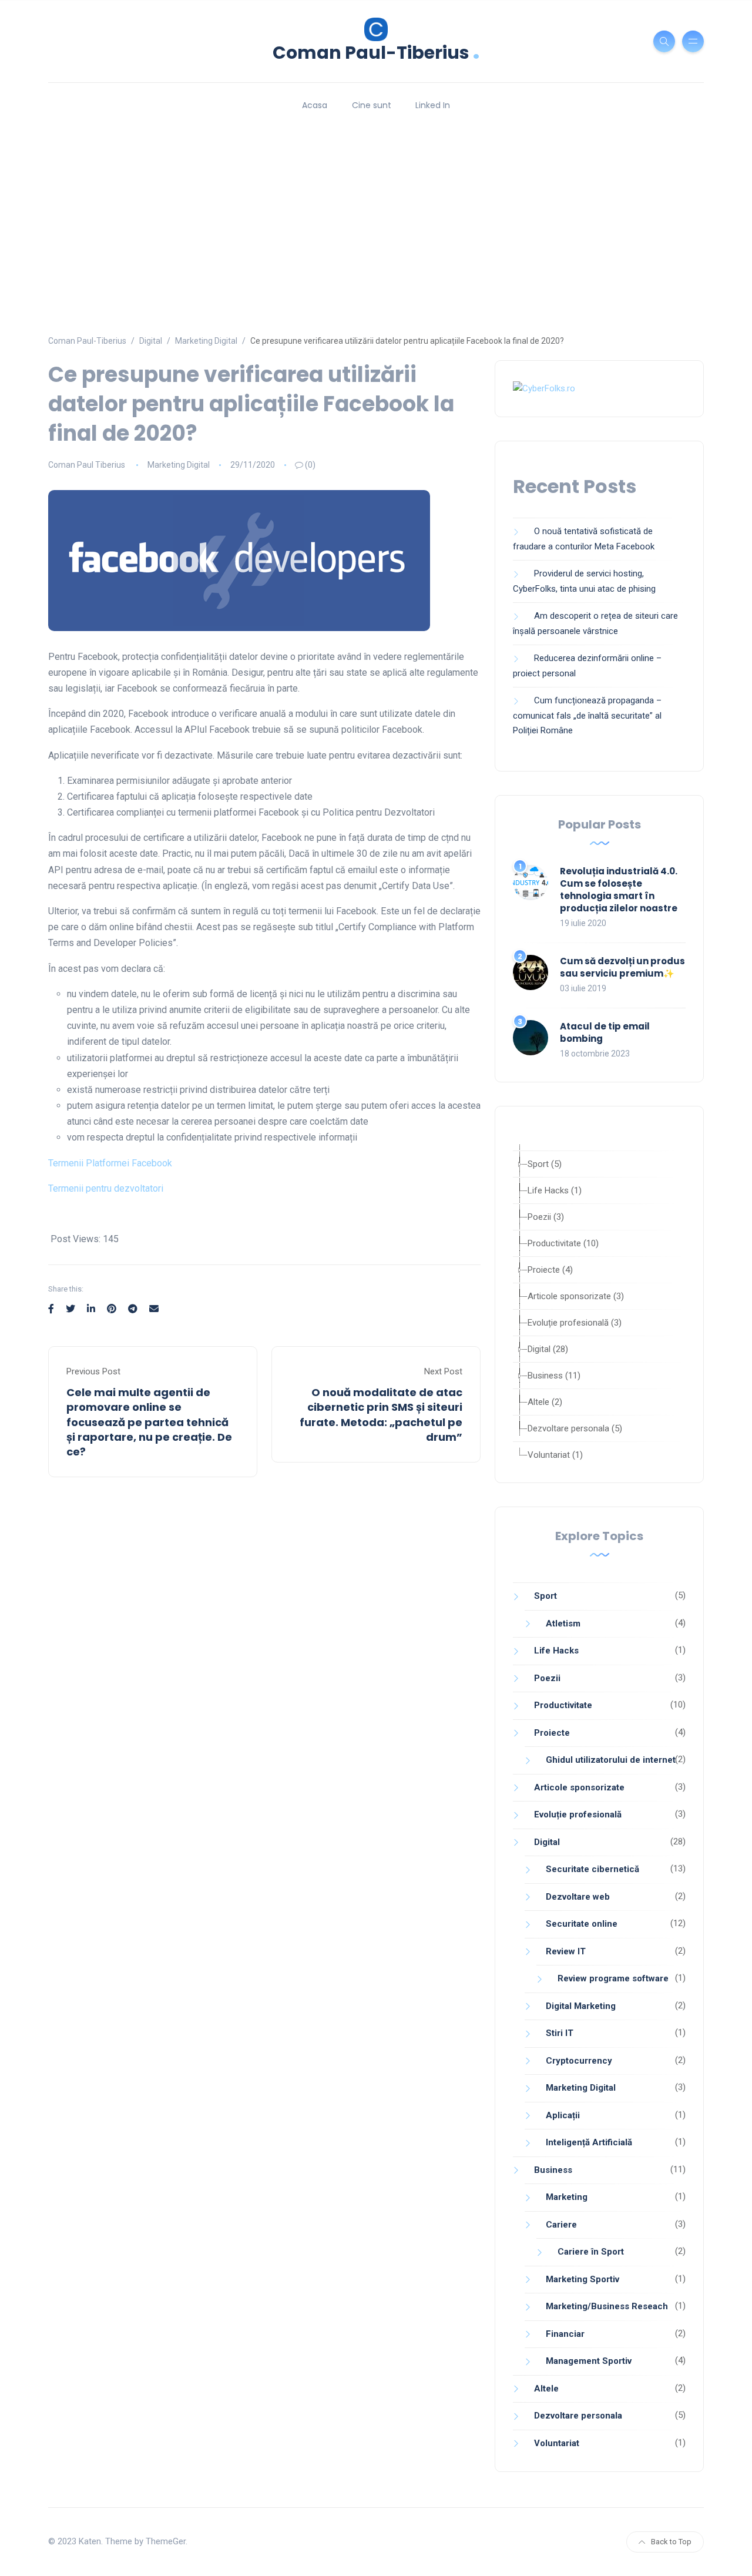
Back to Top (671, 2542)
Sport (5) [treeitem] (545, 1164)
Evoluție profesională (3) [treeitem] (575, 1323)
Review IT (566, 1951)
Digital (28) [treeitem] (548, 1349)
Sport (545, 1596)
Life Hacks (556, 1651)
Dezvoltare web (578, 1897)
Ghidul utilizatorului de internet (611, 1760)
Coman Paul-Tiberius (376, 51)
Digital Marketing (581, 2006)
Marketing (567, 2197)
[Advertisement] (376, 217)
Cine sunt (372, 105)
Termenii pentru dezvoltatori (106, 1188)
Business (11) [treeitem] (554, 1376)
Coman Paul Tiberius (87, 465)
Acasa (315, 105)
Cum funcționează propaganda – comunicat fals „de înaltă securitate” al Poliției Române (587, 715)
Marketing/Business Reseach (607, 2306)
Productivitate (563, 1705)
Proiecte (552, 1733)
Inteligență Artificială (589, 2142)
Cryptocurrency (579, 2061)
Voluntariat (557, 2443)
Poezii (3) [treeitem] (546, 1217)
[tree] (599, 1303)
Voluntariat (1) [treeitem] (555, 1455)
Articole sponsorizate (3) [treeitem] (576, 1296)
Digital (547, 1842)
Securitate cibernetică (592, 1869)
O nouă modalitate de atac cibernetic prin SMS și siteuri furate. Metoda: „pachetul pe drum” (381, 1415)
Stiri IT (560, 2033)
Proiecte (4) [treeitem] (550, 1270)
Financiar (565, 2334)
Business (553, 2170)
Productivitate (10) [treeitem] (563, 1243)
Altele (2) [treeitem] (545, 1402)
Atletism (563, 1624)
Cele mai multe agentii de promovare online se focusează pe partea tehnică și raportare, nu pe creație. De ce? (149, 1422)
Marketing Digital (179, 465)
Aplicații (563, 2115)
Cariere (561, 2225)
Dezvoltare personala (578, 2416)
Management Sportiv (589, 2361)
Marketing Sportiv (583, 2279)
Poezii (547, 1678)
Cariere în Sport (591, 2252)
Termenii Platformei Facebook (110, 1163)
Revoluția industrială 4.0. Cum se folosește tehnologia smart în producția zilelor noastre (619, 890)
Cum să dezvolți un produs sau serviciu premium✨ (622, 967)
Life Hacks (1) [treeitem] (555, 1190)
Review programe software (613, 1978)
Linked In (433, 105)
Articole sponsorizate (579, 1787)
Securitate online (582, 1924)
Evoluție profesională (578, 1814)
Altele (546, 2389)
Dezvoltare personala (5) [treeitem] (575, 1428)
